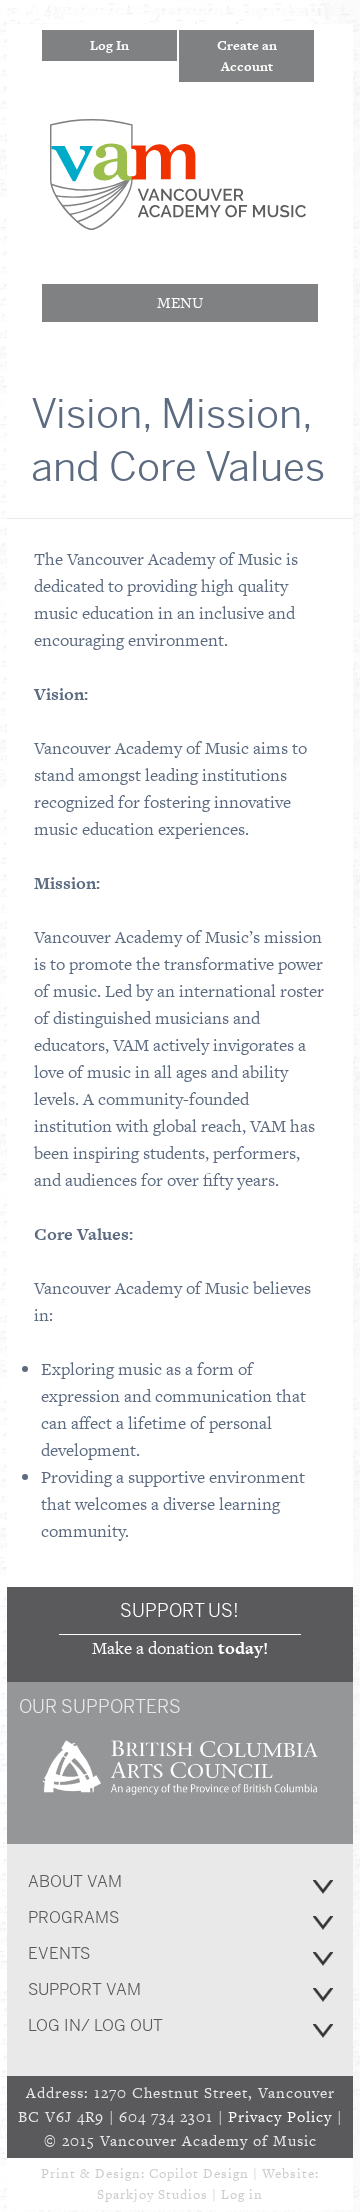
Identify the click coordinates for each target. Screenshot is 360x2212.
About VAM (75, 1881)
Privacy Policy (280, 2116)
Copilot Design (199, 2173)
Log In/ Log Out (95, 2025)
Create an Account (247, 56)
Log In (109, 45)
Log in (242, 2194)
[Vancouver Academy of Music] (178, 216)
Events (59, 1953)
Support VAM (84, 1989)
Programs (73, 1917)
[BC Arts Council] (180, 1801)
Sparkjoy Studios (152, 2194)
